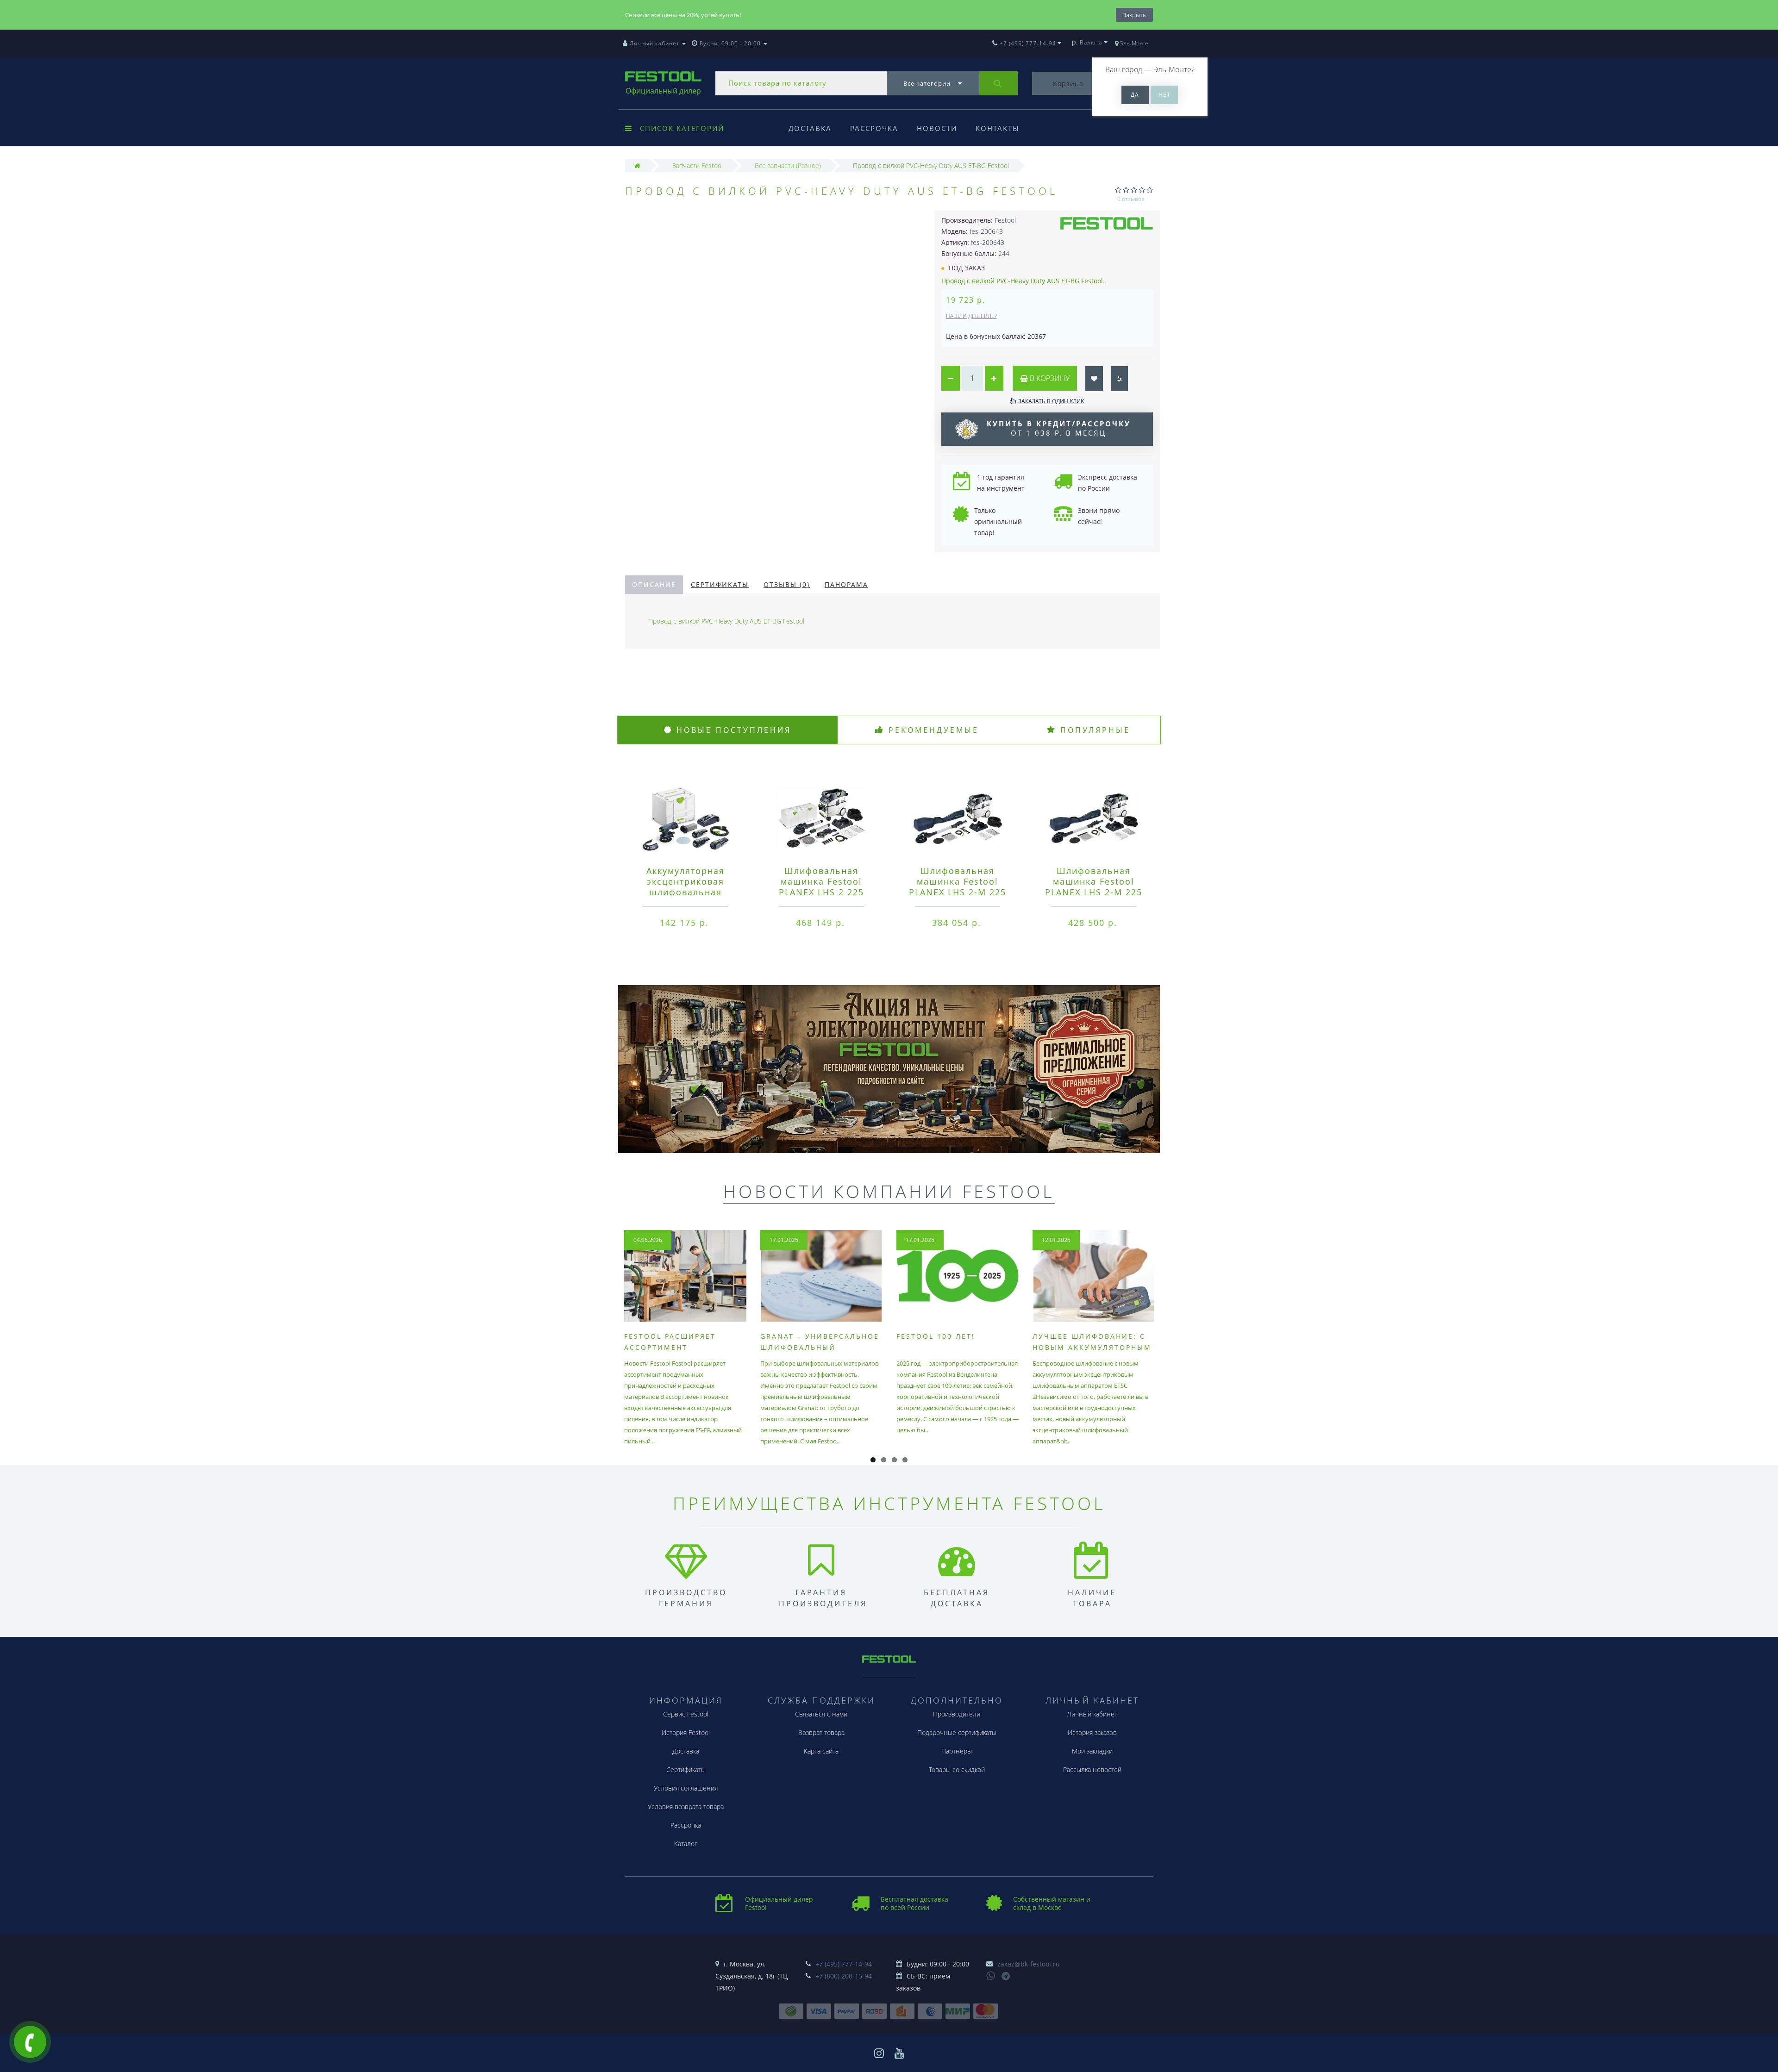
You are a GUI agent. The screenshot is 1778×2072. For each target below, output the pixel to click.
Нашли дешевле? (971, 316)
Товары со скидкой (957, 1769)
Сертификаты (720, 584)
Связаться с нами (821, 1714)
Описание (654, 584)
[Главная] (637, 165)
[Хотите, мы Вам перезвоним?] (30, 2042)
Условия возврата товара (686, 1807)
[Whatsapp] (991, 1975)
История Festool (686, 1732)
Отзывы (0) (787, 584)
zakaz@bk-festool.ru (1029, 1964)
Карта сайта (821, 1751)
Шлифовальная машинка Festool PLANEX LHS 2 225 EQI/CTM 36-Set (821, 887)
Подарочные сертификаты (957, 1732)
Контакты (998, 128)
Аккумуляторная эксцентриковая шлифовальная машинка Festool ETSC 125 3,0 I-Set (685, 892)
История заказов (1092, 1732)
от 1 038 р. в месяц (1059, 428)
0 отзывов (1131, 199)
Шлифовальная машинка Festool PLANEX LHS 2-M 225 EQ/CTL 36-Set (958, 887)
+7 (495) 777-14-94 (844, 1964)
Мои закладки (1092, 1751)
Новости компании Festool (889, 1191)
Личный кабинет (1092, 1714)
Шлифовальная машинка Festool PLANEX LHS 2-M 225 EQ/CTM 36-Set (1094, 887)
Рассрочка (874, 128)
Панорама (846, 584)
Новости (937, 128)
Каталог (686, 1844)
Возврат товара (821, 1732)
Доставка (810, 128)
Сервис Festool (686, 1714)
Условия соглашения (686, 1788)
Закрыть (1134, 15)
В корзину (1049, 378)
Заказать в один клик (1051, 401)
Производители (957, 1714)
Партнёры (957, 1751)
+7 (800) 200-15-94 (844, 1976)
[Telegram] (1006, 1977)
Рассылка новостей (1092, 1769)
